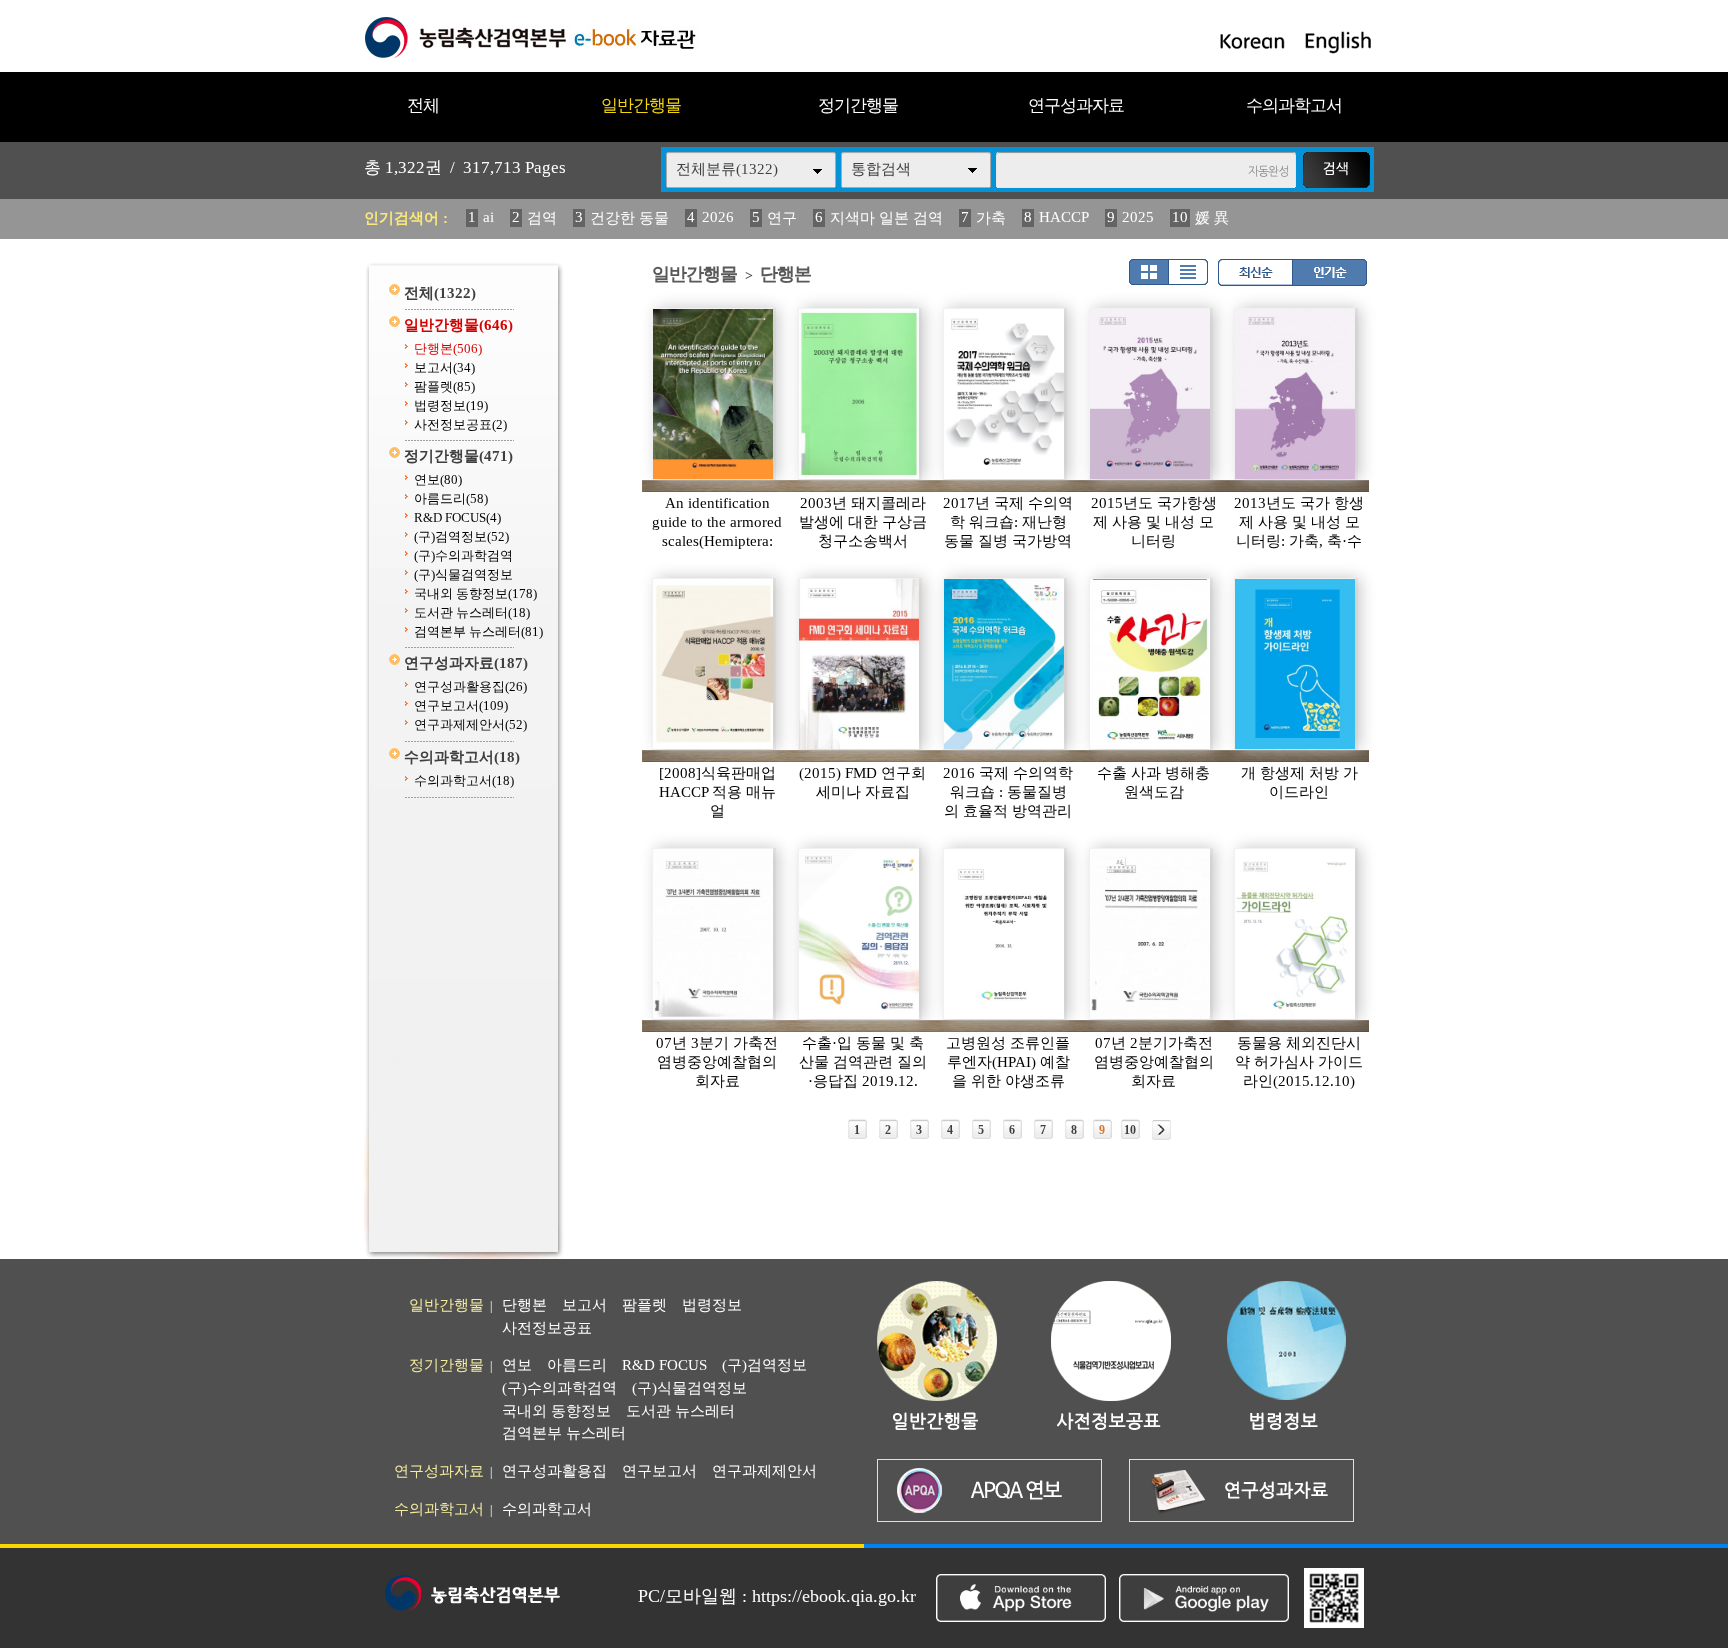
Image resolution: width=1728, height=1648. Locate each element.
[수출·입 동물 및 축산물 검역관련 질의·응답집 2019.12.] (860, 934)
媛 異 (1212, 218)
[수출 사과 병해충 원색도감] (1151, 664)
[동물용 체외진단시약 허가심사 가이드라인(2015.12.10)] (1296, 934)
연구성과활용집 (470, 686)
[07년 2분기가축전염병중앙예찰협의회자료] (1151, 934)
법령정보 (451, 405)
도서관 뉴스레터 (472, 612)
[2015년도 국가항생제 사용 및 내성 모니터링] (1151, 394)
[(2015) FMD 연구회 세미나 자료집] (860, 664)
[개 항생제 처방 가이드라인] (1296, 664)
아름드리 (451, 498)
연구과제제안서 (470, 724)
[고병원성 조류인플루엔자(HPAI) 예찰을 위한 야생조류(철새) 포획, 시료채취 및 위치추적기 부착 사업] (1005, 934)
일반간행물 (641, 105)
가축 (991, 218)
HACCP (1064, 217)
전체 (423, 105)
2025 (1138, 217)
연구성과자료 (1076, 105)
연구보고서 (461, 705)
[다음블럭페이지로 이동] (1161, 1130)
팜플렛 (444, 386)
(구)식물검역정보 (463, 574)
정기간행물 (858, 105)
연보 (438, 479)
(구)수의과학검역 (463, 555)
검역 (542, 218)
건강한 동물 (629, 218)
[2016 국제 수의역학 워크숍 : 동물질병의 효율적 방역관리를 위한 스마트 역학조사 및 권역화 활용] (1005, 664)
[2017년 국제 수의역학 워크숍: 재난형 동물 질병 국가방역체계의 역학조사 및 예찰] (1005, 394)
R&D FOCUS (457, 517)
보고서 (444, 367)
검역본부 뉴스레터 (478, 631)
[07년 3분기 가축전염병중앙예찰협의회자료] (714, 934)
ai (488, 217)
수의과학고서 (1294, 105)
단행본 (448, 348)
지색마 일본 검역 (886, 218)
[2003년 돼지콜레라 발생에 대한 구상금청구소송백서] (860, 394)
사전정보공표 (460, 424)
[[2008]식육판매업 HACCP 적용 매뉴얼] (714, 664)
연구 (782, 218)
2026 (718, 217)
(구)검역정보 (461, 536)
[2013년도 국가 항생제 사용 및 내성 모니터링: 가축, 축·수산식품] (1296, 394)
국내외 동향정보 (475, 593)
